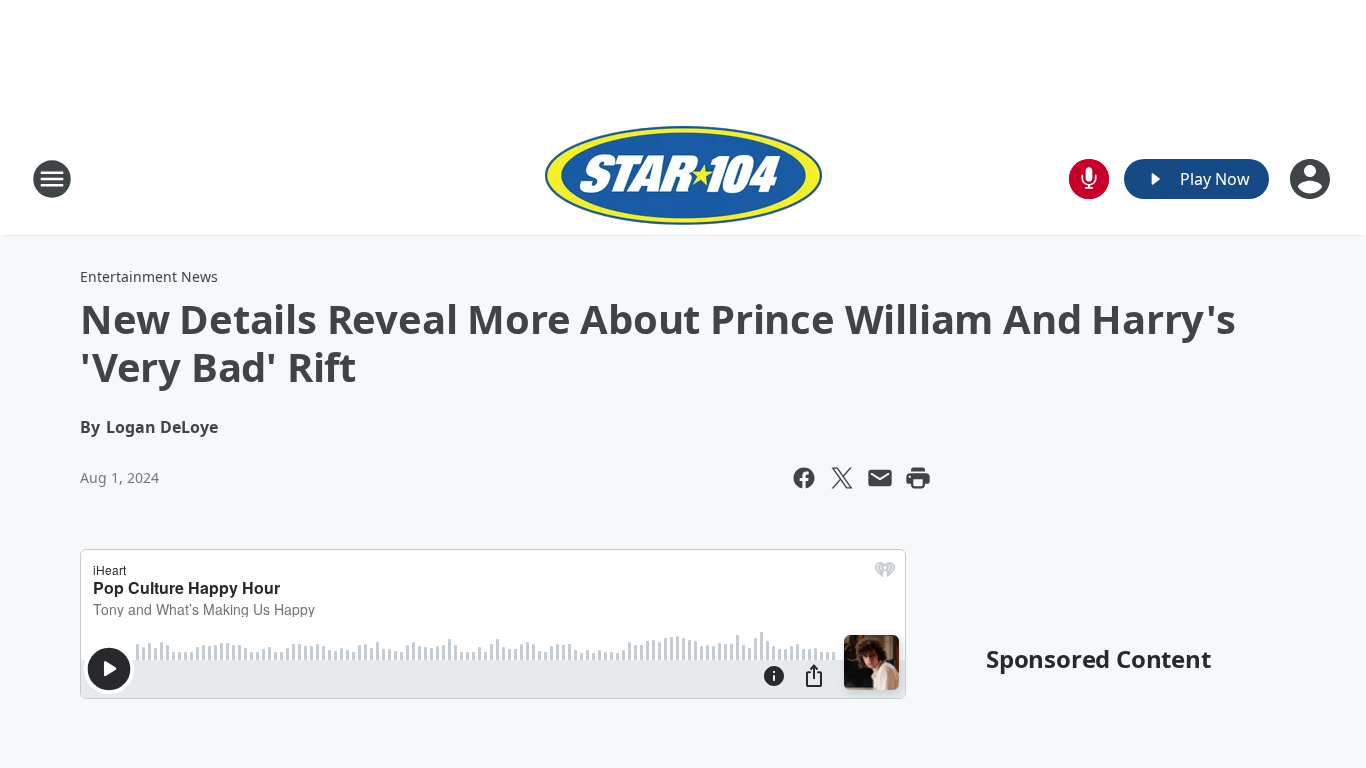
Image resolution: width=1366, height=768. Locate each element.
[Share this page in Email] (880, 478)
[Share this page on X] (842, 478)
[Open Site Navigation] (52, 179)
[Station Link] (683, 178)
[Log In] (1312, 179)
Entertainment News (149, 276)
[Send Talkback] (1089, 179)
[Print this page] (918, 478)
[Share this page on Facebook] (804, 478)
